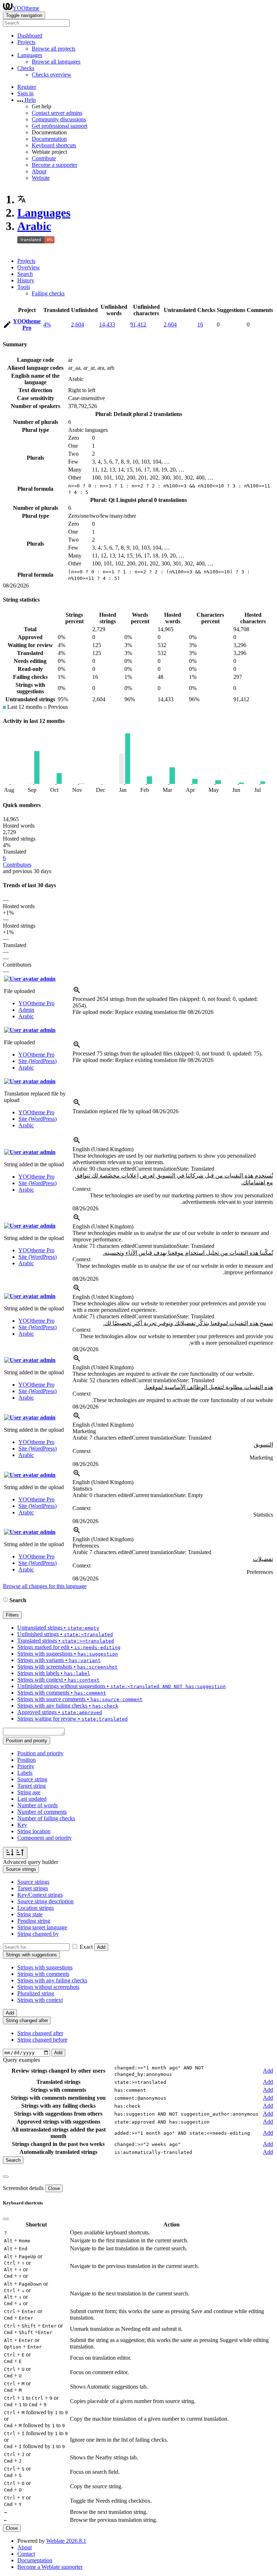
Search (25, 274)
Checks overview (52, 75)
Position (27, 1760)
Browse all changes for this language (45, 1586)
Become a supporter (54, 165)
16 (200, 324)
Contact (26, 2554)
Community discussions (59, 119)
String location (34, 1831)
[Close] (6, 2177)
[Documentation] (5, 1600)
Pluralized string (36, 1993)
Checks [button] (26, 68)
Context (82, 1189)
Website (41, 178)
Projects (26, 261)
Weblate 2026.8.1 (66, 2541)
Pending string (34, 1921)
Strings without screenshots (48, 1987)
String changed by (38, 1934)
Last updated (32, 1799)
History (26, 280)
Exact (86, 1947)
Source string (32, 1779)
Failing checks (48, 293)
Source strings (33, 1882)
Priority (26, 1766)
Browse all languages (56, 62)
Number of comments (42, 1812)
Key (22, 1825)
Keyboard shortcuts (54, 145)
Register (27, 87)
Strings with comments (43, 1974)
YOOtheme (26, 8)
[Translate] (7, 326)
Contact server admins (57, 113)
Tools (24, 287)
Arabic (34, 226)
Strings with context (40, 2000)
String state (30, 1914)
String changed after (40, 2033)
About (39, 171)
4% (47, 324)
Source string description (45, 1901)
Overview (29, 267)
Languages (44, 213)
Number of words (38, 1805)
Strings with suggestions (45, 1967)
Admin (26, 1010)
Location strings (36, 1908)
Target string (32, 1786)
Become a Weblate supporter (50, 2567)
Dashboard (30, 36)
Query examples (21, 2060)
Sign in (25, 93)
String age (29, 1792)
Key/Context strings (40, 1895)
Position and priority (40, 1753)
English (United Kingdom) (103, 1149)
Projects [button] (26, 42)
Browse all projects (54, 49)
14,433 (107, 324)
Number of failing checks (46, 1818)
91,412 (138, 324)
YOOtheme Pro (27, 324)
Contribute (44, 158)
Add (101, 1947)
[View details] (77, 992)
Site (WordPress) (38, 1061)
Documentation (49, 139)
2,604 (78, 324)
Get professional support (60, 126)
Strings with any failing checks (52, 1980)
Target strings (33, 1888)
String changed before (42, 2040)
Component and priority (45, 1838)
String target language (42, 1927)
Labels (25, 1773)
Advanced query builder (30, 1862)
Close (54, 2188)
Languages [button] (30, 55)
